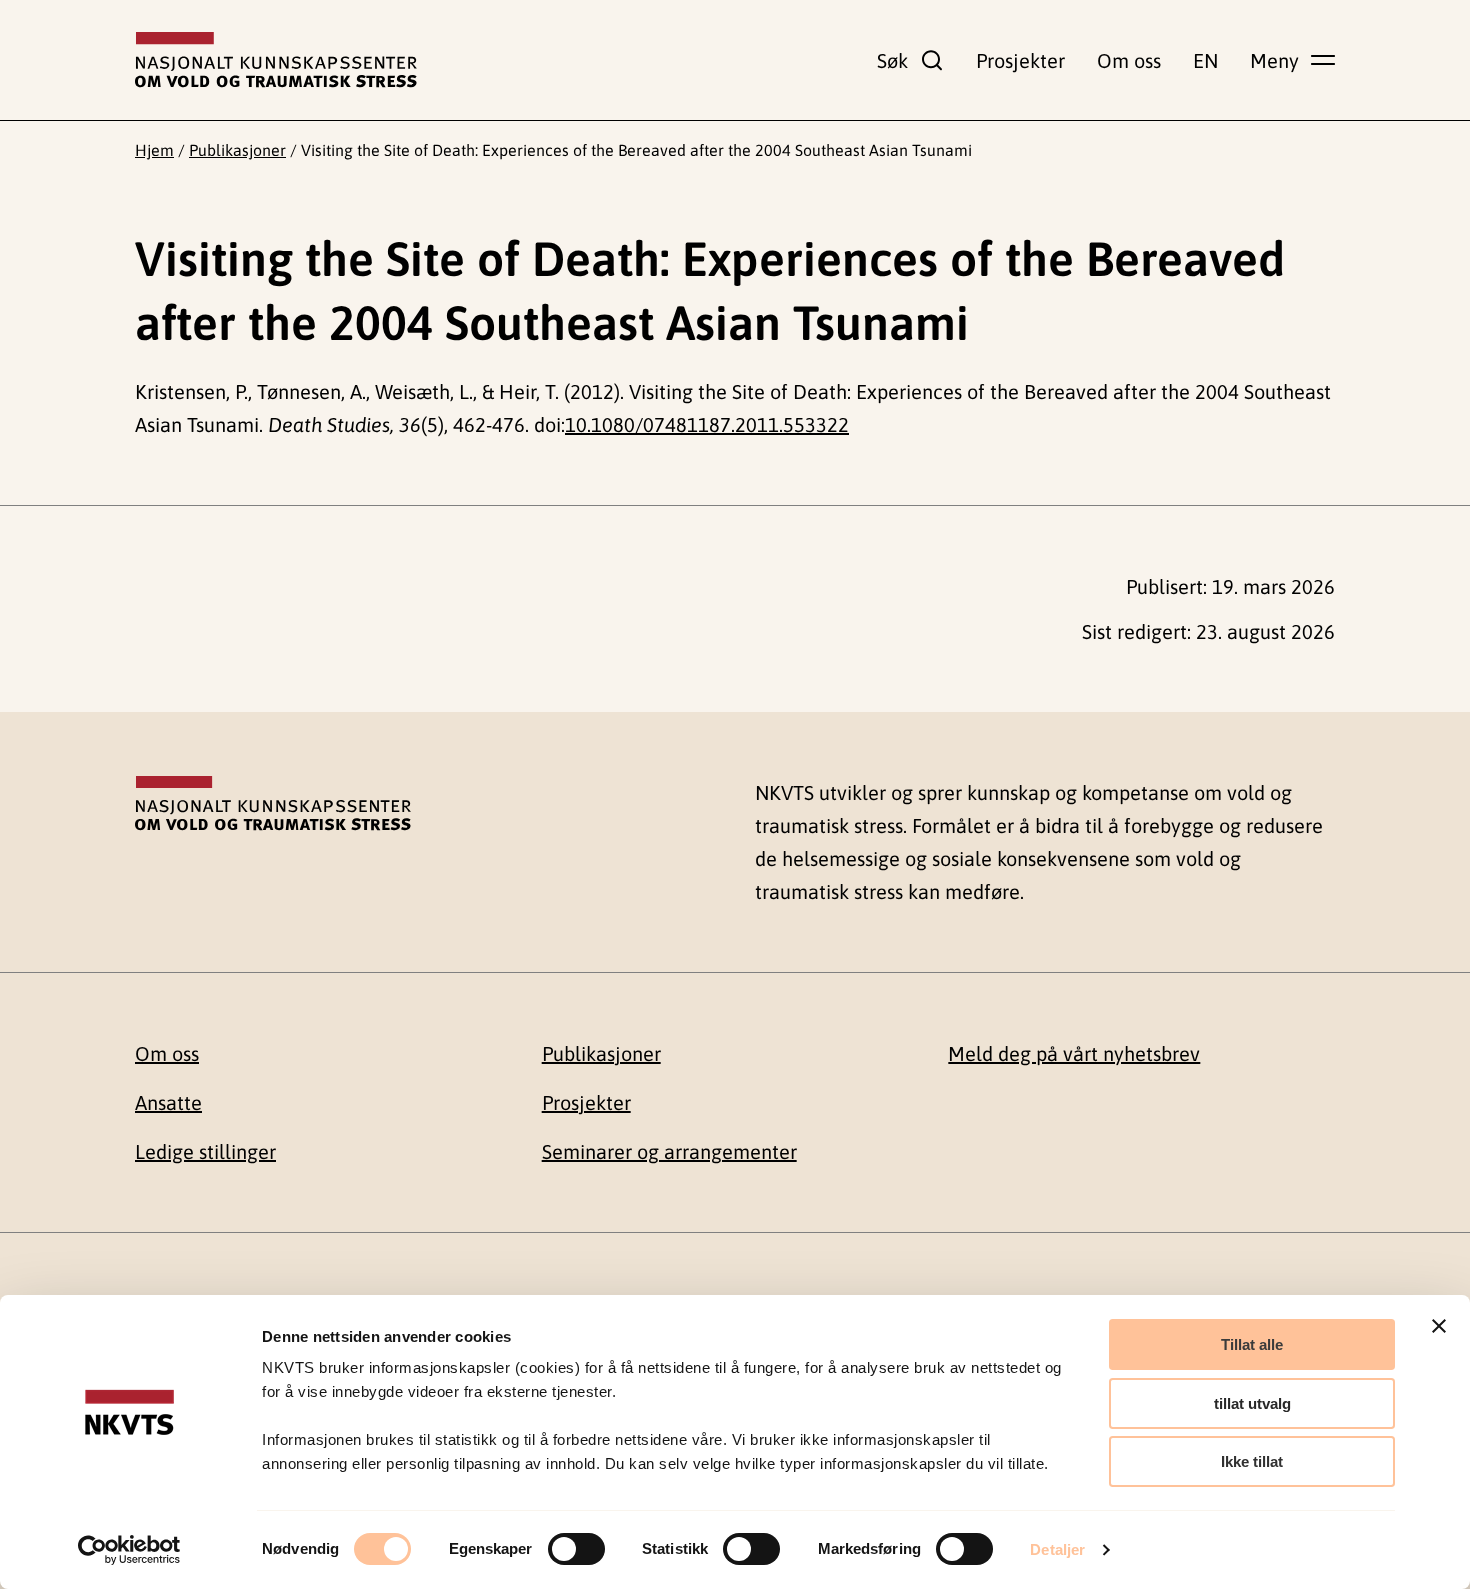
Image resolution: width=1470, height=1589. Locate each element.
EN (1205, 60)
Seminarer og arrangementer (669, 1151)
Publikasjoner (237, 150)
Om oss (1129, 60)
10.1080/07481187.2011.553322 (707, 424)
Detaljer (1057, 1549)
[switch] (576, 1549)
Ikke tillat (1252, 1461)
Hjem (154, 150)
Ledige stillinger (205, 1151)
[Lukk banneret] (1439, 1326)
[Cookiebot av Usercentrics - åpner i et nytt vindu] (129, 1550)
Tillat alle (1252, 1344)
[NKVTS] (276, 60)
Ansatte (168, 1102)
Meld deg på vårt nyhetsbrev (1074, 1053)
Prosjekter (1020, 60)
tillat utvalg (1252, 1403)
